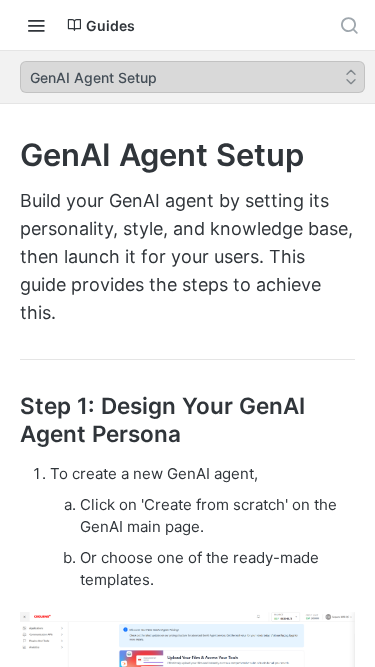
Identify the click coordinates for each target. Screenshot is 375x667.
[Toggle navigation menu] (36, 25)
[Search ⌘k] (349, 25)
